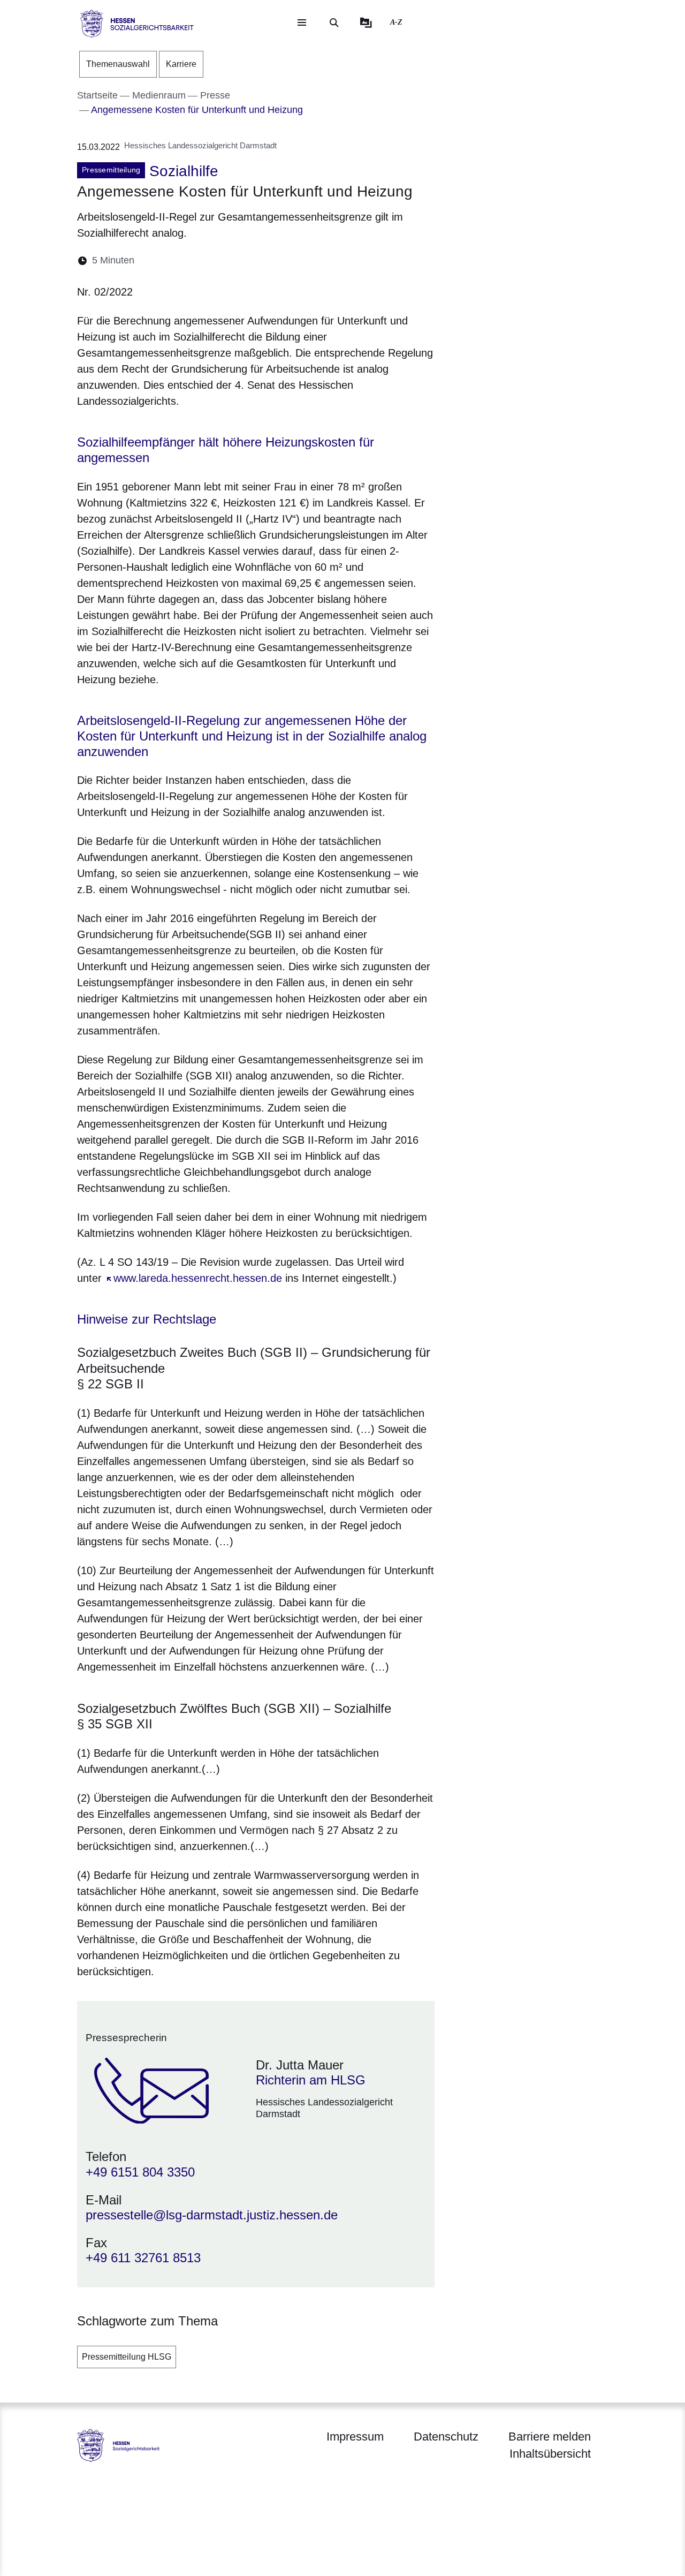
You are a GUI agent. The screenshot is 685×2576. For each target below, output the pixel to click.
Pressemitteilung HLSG (127, 2357)
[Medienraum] (366, 22)
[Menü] (302, 22)
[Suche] (334, 22)
